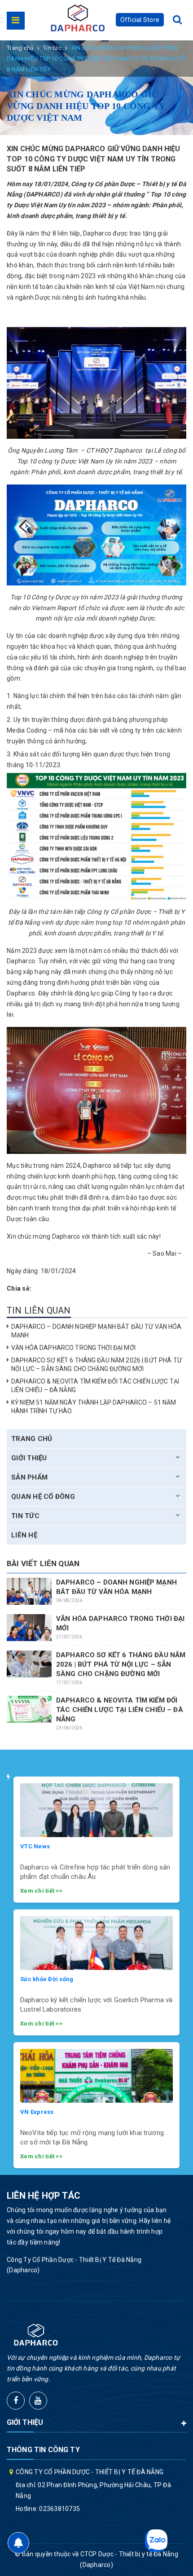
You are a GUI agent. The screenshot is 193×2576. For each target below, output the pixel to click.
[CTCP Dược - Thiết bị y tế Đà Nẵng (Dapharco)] (78, 18)
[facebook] (16, 2401)
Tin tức (25, 1516)
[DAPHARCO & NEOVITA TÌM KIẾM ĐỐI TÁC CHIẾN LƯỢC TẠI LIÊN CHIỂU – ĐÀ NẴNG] (29, 1709)
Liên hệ (24, 1535)
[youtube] (38, 2401)
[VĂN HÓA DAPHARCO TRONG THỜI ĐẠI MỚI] (29, 1627)
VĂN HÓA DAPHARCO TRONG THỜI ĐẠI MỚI (73, 1348)
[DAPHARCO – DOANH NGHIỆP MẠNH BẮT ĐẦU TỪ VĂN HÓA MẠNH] (29, 1591)
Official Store (140, 20)
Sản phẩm (29, 1477)
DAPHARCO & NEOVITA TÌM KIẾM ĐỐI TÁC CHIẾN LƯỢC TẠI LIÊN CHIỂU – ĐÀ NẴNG (120, 1710)
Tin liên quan (39, 1310)
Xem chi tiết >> (41, 1891)
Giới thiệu (29, 1458)
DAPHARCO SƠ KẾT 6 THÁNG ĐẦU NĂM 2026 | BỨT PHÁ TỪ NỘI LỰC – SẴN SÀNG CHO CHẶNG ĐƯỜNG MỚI (121, 1664)
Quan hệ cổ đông (43, 1497)
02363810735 (59, 2509)
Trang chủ (32, 1439)
